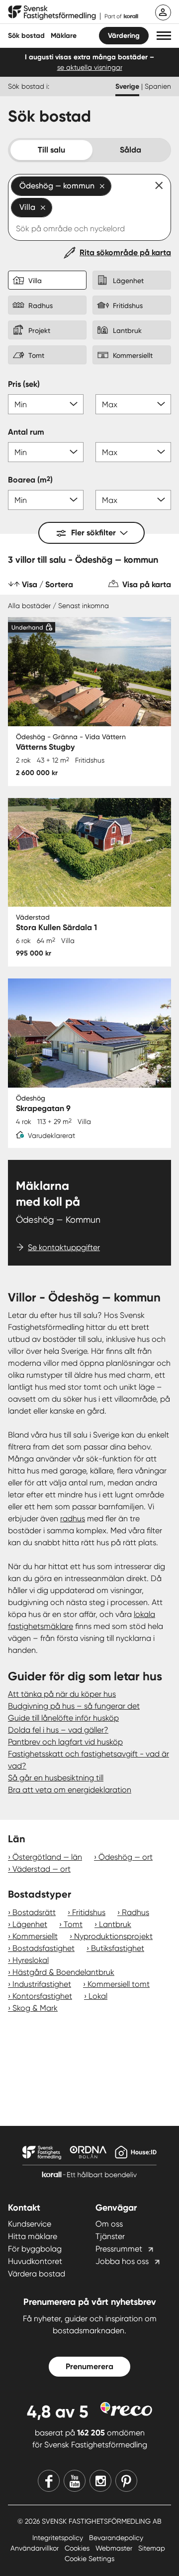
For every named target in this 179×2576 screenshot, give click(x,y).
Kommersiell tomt (119, 1984)
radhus (73, 1519)
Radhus (135, 1912)
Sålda (131, 150)
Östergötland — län (47, 1857)
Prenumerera (89, 2366)
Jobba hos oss (122, 2261)
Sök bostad (26, 36)
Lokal (98, 1996)
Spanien (158, 86)
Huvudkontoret (35, 2261)
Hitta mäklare (33, 2236)
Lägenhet (30, 1924)
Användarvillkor (36, 2548)
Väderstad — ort (42, 1869)
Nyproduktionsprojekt (113, 1936)
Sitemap (152, 2548)
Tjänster (110, 2236)
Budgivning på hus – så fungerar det (74, 1706)
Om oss (109, 2224)
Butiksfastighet (118, 1948)
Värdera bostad (37, 2274)
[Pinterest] (126, 2481)
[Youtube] (75, 2481)
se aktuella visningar (90, 67)
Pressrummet (119, 2249)
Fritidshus (89, 1912)
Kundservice (30, 2224)
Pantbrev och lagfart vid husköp (65, 1742)
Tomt (73, 1924)
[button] (164, 36)
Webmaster (115, 2548)
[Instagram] (100, 2481)
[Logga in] (163, 12)
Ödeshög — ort (126, 1857)
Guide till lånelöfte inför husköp (63, 1718)
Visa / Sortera (47, 584)
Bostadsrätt (34, 1912)
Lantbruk (115, 1924)
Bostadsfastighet (44, 1948)
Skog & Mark (35, 2008)
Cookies (78, 2548)
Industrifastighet (42, 1984)
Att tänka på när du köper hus (62, 1694)
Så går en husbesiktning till (56, 1778)
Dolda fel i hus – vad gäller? (58, 1730)
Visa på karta (147, 584)
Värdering (124, 36)
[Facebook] (49, 2481)
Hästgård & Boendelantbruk (63, 1972)
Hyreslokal (31, 1960)
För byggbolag (35, 2249)
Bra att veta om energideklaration (70, 1790)
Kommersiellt (35, 1936)
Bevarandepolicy (116, 2538)
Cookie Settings (89, 2559)
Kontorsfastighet (42, 1996)
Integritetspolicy (59, 2538)
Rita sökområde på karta (125, 252)
